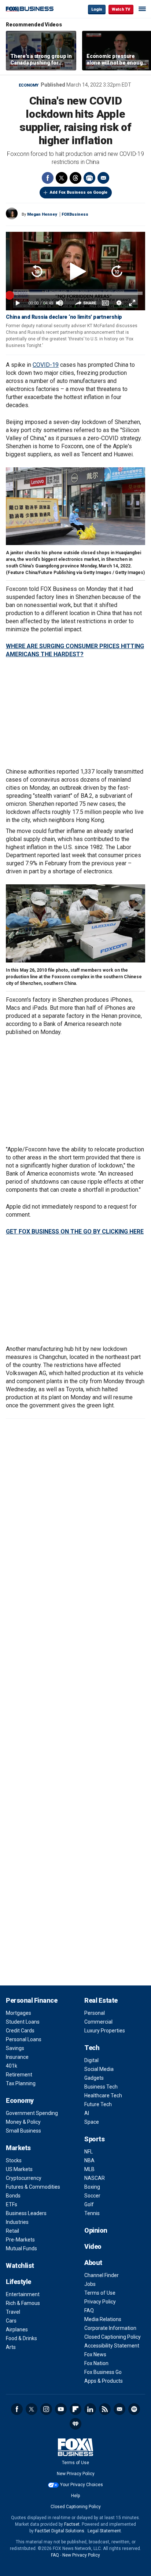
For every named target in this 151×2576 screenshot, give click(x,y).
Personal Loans (24, 2039)
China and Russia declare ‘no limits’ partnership (64, 317)
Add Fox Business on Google (79, 192)
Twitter (62, 178)
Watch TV (121, 9)
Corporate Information (110, 2328)
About (93, 2263)
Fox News (95, 2354)
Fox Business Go (103, 2372)
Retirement (19, 2075)
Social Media (99, 2069)
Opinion (96, 2230)
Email (103, 178)
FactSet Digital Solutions (60, 2531)
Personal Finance (32, 2000)
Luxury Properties (105, 2031)
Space (92, 2122)
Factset (72, 2524)
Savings (15, 2048)
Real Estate (101, 2000)
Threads (75, 178)
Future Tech (98, 2104)
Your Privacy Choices (82, 2485)
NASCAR (95, 2178)
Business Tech (101, 2087)
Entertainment (23, 2294)
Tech (92, 2048)
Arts (11, 2347)
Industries (17, 2222)
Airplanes (17, 2330)
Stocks (14, 2160)
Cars (11, 2321)
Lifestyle (19, 2282)
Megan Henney (42, 214)
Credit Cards (20, 2031)
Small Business (23, 2131)
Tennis (92, 2213)
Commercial (98, 2022)
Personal (95, 2013)
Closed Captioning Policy (113, 2337)
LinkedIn (90, 2409)
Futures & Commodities (33, 2187)
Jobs (90, 2284)
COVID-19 (46, 365)
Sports (94, 2139)
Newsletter (119, 2409)
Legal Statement (104, 2531)
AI (87, 2113)
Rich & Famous (23, 2303)
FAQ (89, 2310)
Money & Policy (23, 2122)
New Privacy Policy (76, 2474)
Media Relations (103, 2319)
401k (12, 2066)
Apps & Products (104, 2381)
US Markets (19, 2169)
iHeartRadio (75, 2424)
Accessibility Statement (112, 2346)
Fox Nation (96, 2363)
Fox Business (30, 9)
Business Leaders (26, 2213)
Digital (91, 2060)
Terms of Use (100, 2293)
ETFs (12, 2204)
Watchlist (20, 2266)
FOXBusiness (75, 214)
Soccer (92, 2196)
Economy (29, 85)
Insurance (17, 2057)
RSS (105, 2409)
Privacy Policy (100, 2302)
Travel (13, 2312)
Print (89, 178)
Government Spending (32, 2113)
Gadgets (94, 2078)
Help (75, 2496)
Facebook (48, 178)
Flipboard (75, 2409)
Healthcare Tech (103, 2095)
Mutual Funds (21, 2248)
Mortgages (19, 2013)
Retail (12, 2231)
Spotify (134, 2409)
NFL (89, 2152)
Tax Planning (21, 2083)
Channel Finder (102, 2275)
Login (97, 9)
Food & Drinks (21, 2338)
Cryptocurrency (24, 2178)
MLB (89, 2169)
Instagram (46, 2409)
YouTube (61, 2409)
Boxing (92, 2187)
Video (93, 2246)
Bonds (13, 2196)
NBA (89, 2160)
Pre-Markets (20, 2240)
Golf (89, 2204)
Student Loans (23, 2022)
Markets (18, 2148)
